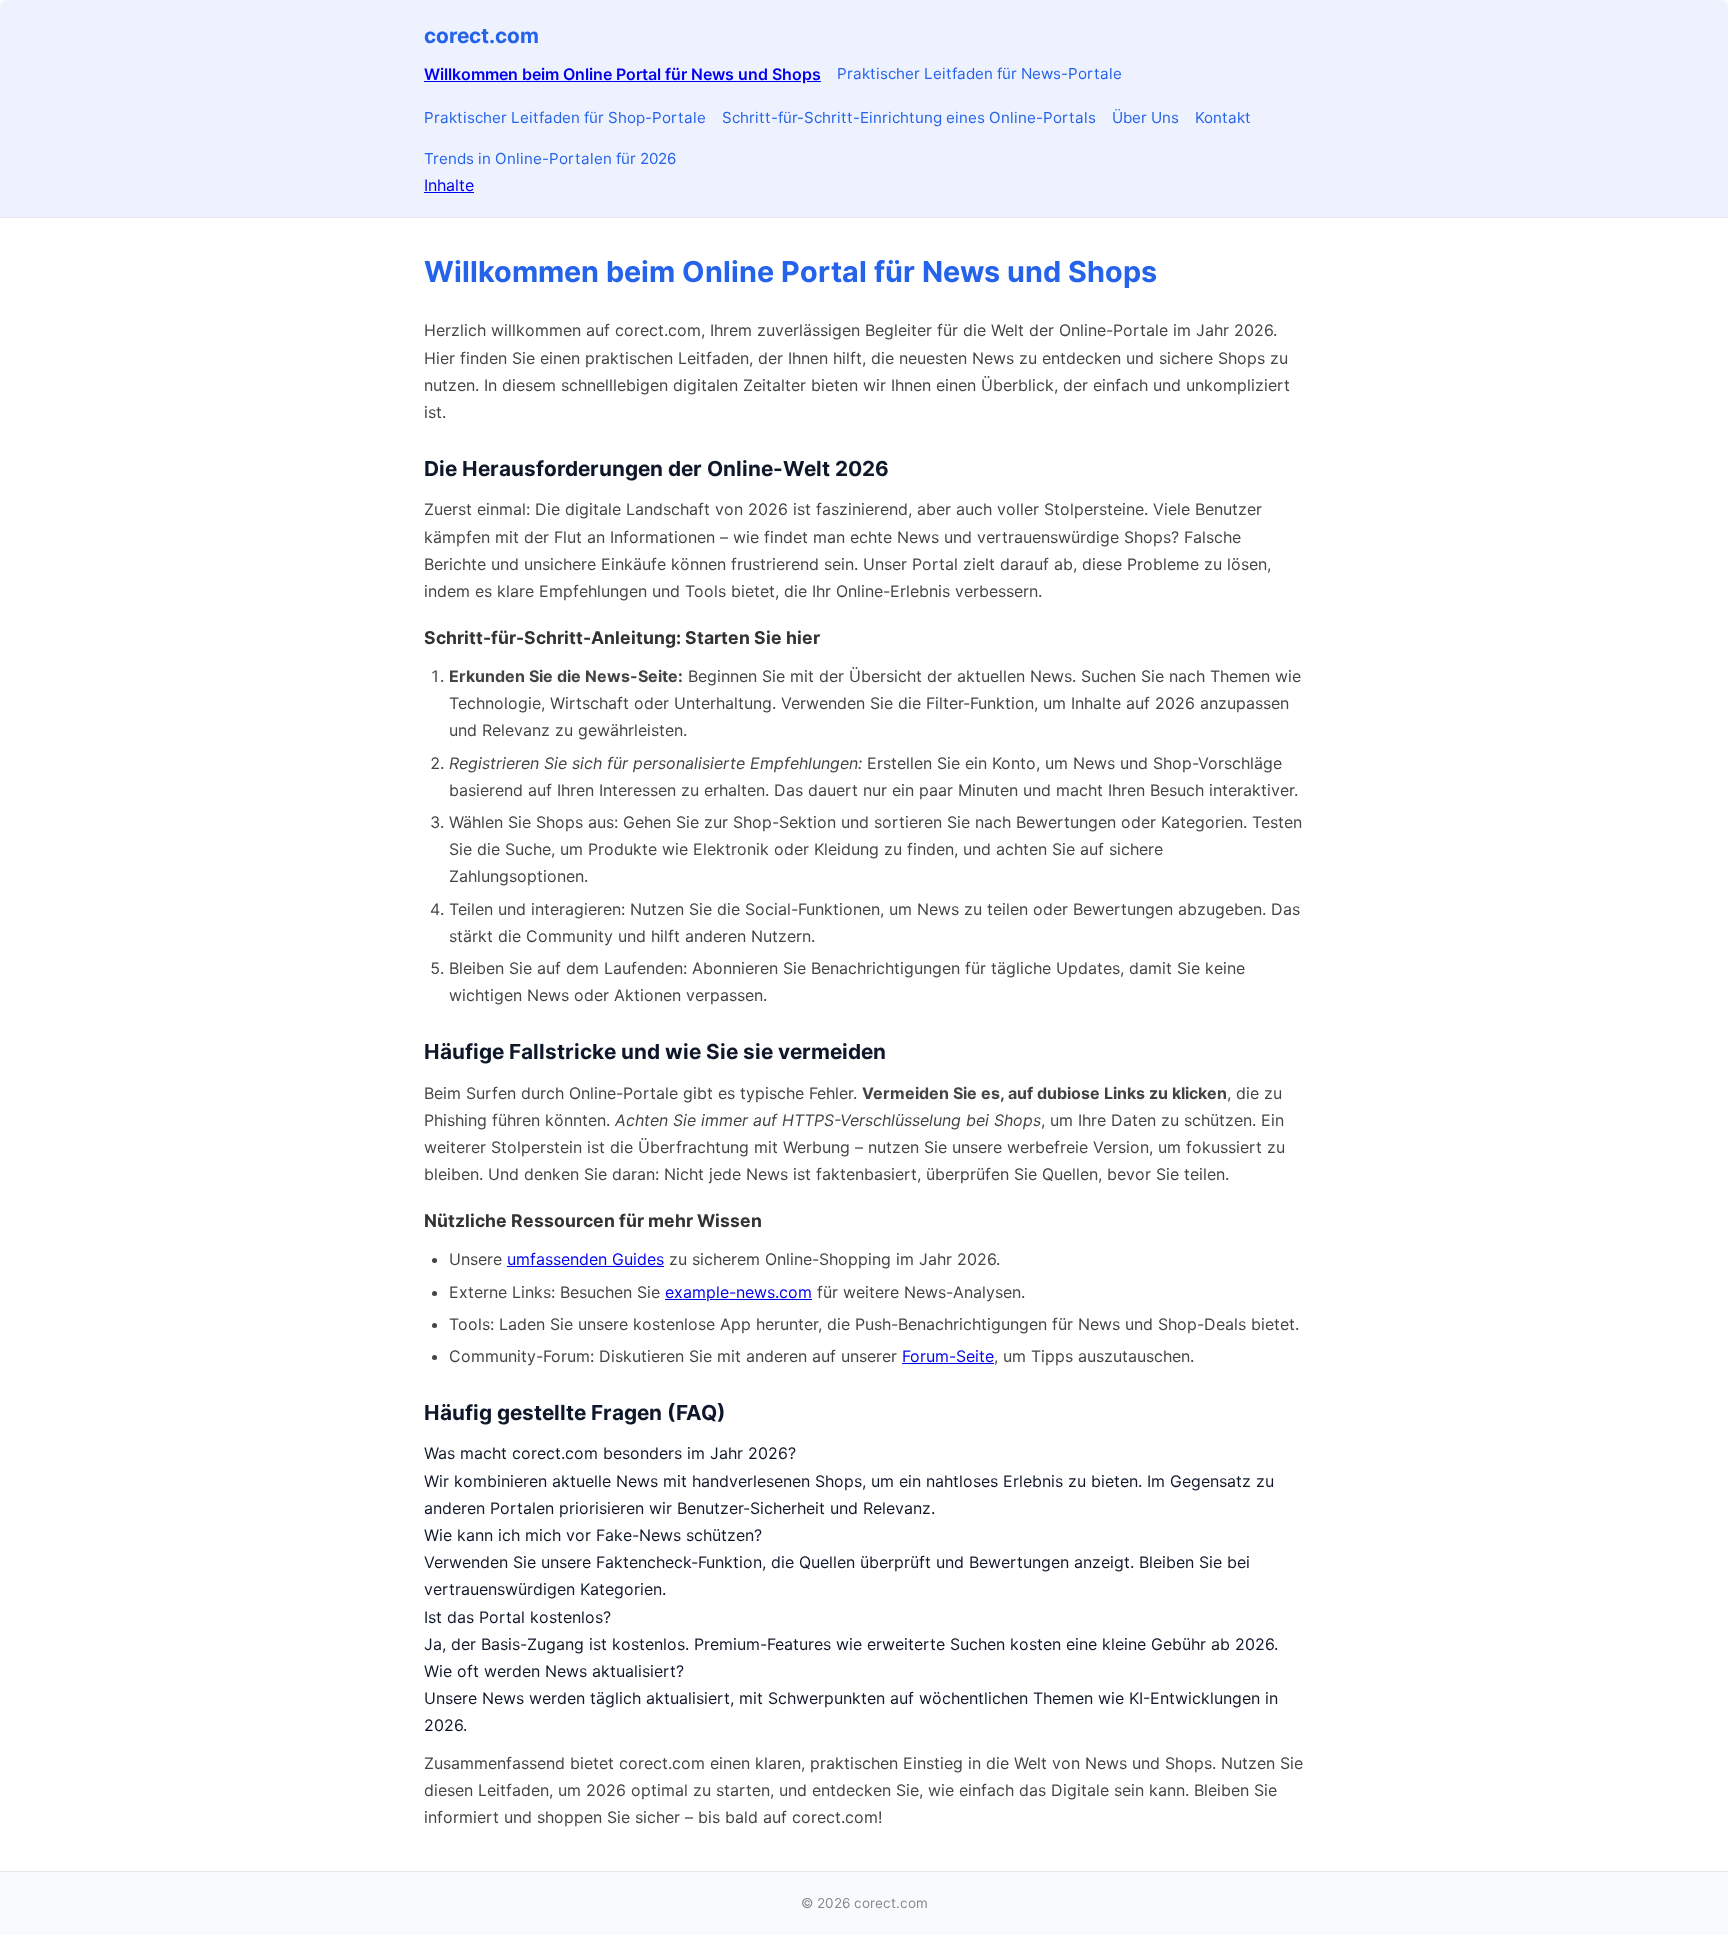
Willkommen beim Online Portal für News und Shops (622, 74)
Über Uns (1145, 117)
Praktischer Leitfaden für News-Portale (979, 73)
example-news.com (738, 1292)
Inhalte (449, 185)
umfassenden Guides (585, 1259)
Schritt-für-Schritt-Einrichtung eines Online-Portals (909, 117)
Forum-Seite (948, 1356)
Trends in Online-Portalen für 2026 (550, 158)
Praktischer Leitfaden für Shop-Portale (565, 117)
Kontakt (1223, 117)
